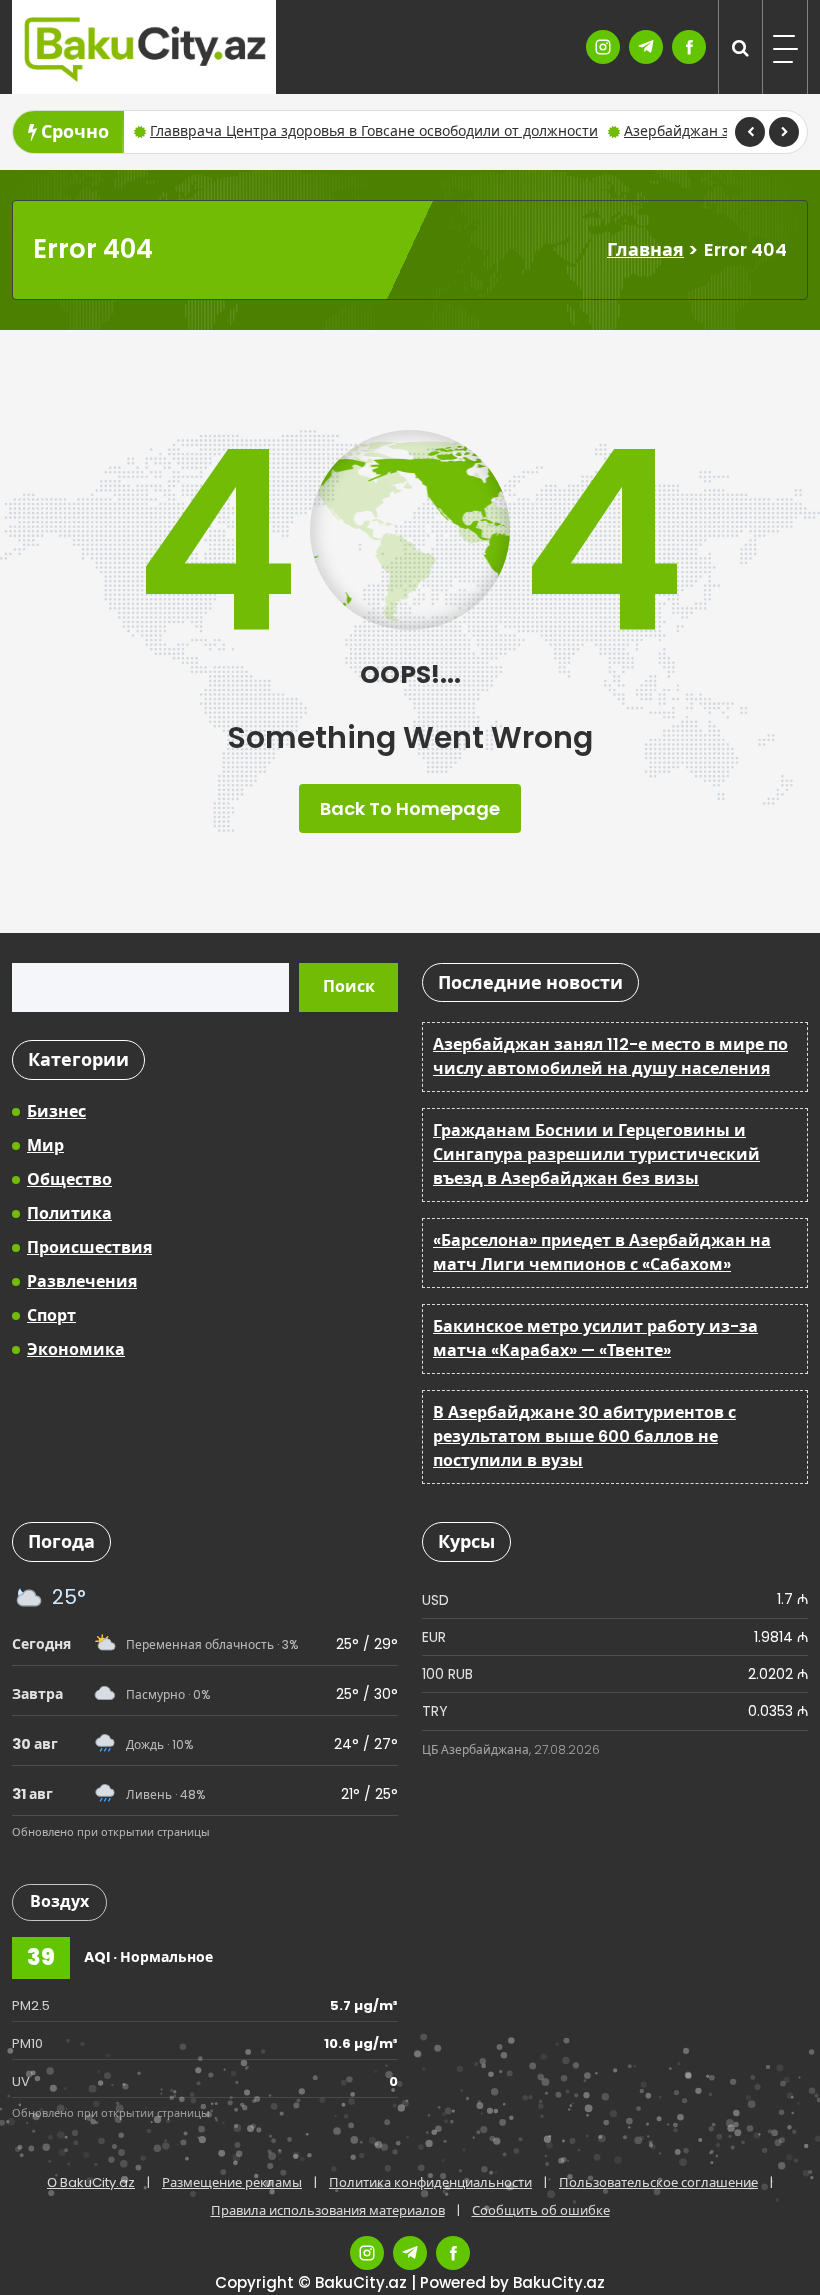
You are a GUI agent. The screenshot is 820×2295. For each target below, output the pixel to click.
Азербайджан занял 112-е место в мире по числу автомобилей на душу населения (610, 1056)
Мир (45, 1145)
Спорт (51, 1315)
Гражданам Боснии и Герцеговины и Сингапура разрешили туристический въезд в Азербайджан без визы (596, 1154)
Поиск (349, 986)
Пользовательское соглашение (658, 2182)
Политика (69, 1213)
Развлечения (82, 1281)
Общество (69, 1179)
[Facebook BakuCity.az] (689, 47)
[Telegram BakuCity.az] (646, 47)
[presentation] (750, 132)
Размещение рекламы (232, 2182)
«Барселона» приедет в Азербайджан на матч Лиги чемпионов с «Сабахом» (602, 1252)
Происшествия (89, 1247)
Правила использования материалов (328, 2210)
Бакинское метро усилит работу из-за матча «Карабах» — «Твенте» (595, 1338)
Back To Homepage (410, 808)
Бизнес (56, 1111)
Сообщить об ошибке (541, 2210)
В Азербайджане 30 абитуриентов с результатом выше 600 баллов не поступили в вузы (584, 1436)
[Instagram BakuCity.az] (603, 47)
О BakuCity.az (91, 2182)
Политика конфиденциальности (430, 2182)
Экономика (76, 1349)
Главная (645, 249)
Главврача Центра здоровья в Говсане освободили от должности (374, 131)
